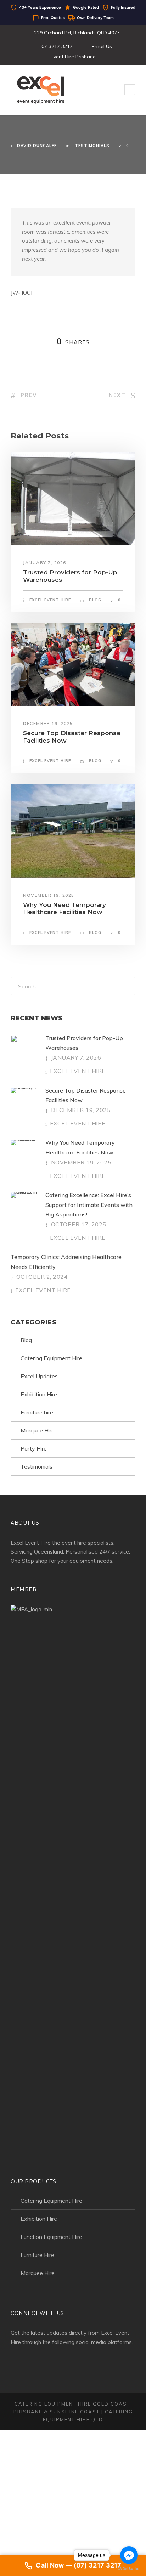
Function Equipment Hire (51, 2237)
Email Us (102, 46)
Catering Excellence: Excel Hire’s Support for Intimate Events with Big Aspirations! (89, 1204)
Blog (95, 600)
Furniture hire (37, 1412)
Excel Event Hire (50, 600)
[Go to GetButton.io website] (129, 2569)
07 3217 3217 (57, 46)
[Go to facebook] (129, 2555)
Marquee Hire (38, 1430)
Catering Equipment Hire (51, 1358)
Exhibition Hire (39, 1394)
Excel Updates (39, 1376)
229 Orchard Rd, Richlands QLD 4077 (77, 33)
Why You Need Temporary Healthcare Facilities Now (64, 908)
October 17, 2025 (79, 1224)
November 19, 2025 (49, 895)
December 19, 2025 (48, 723)
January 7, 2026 (45, 563)
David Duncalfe (37, 146)
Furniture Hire (37, 2255)
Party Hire (34, 1448)
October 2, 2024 (42, 1277)
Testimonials (92, 146)
